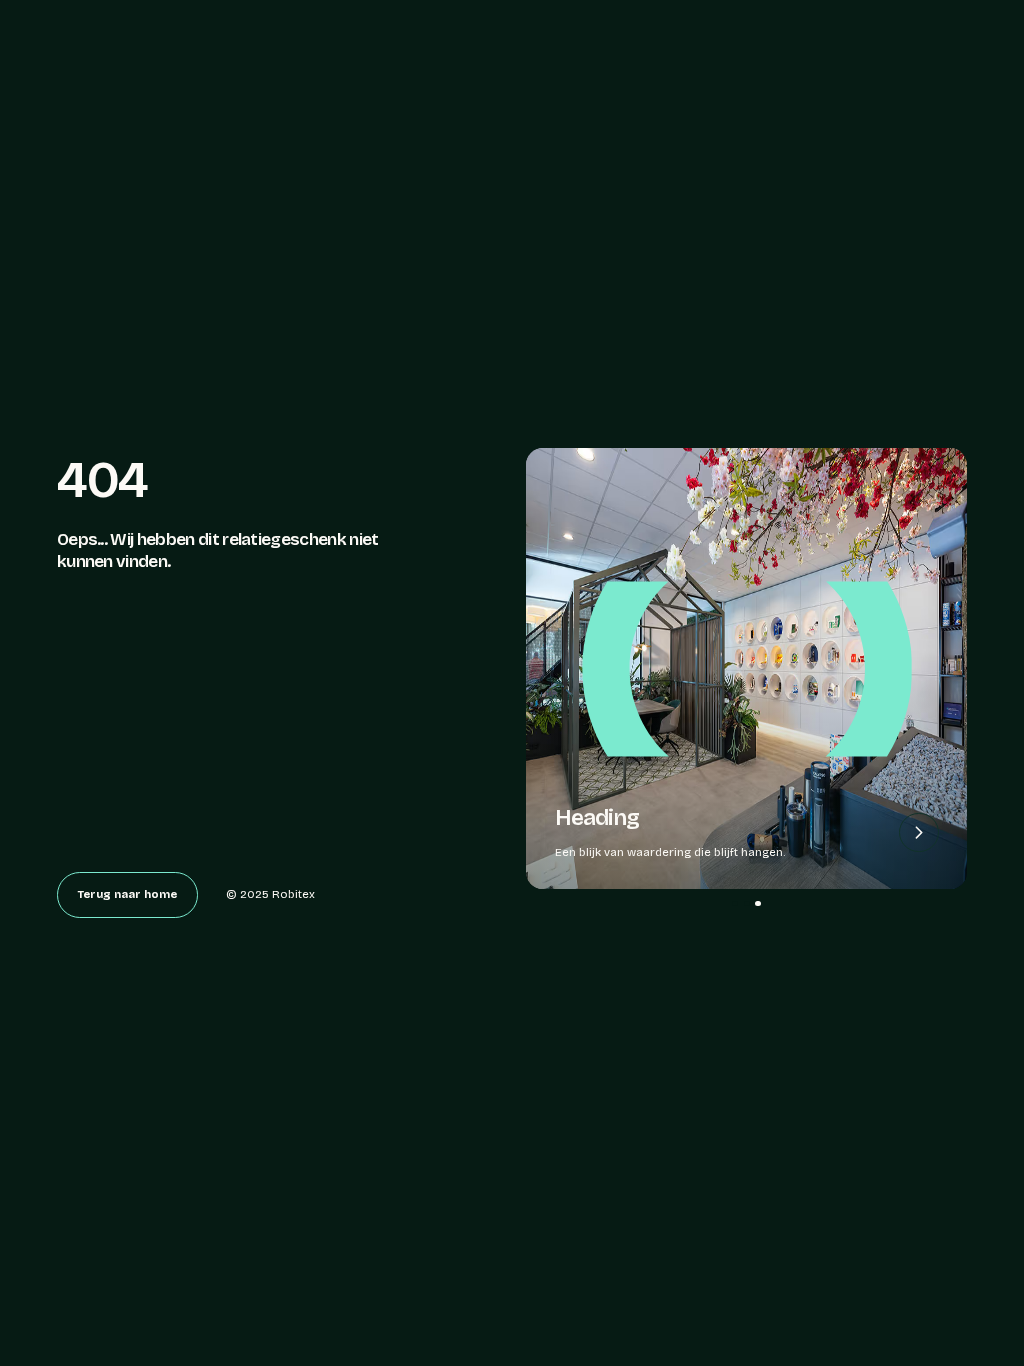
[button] (735, 904)
